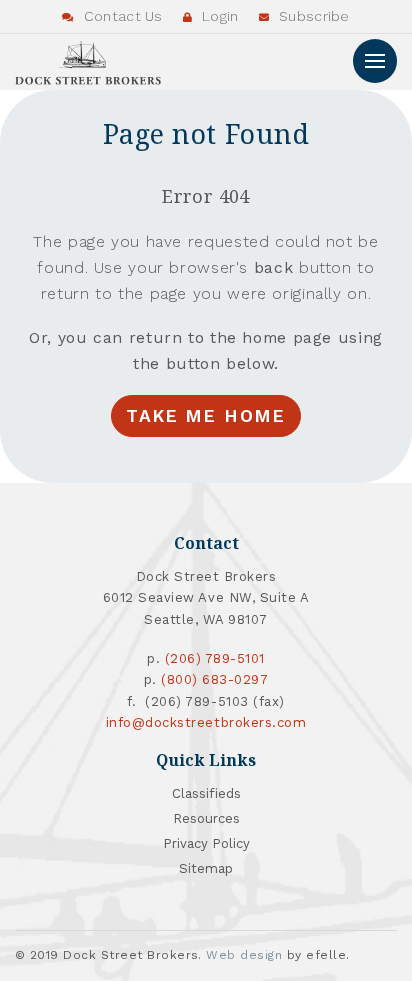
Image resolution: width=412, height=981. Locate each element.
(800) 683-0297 (214, 679)
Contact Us (121, 16)
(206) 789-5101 (215, 658)
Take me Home (206, 416)
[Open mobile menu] (375, 61)
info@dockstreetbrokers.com (206, 722)
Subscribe (312, 16)
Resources (206, 818)
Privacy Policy (206, 843)
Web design (244, 955)
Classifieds (206, 793)
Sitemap (206, 868)
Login (218, 16)
